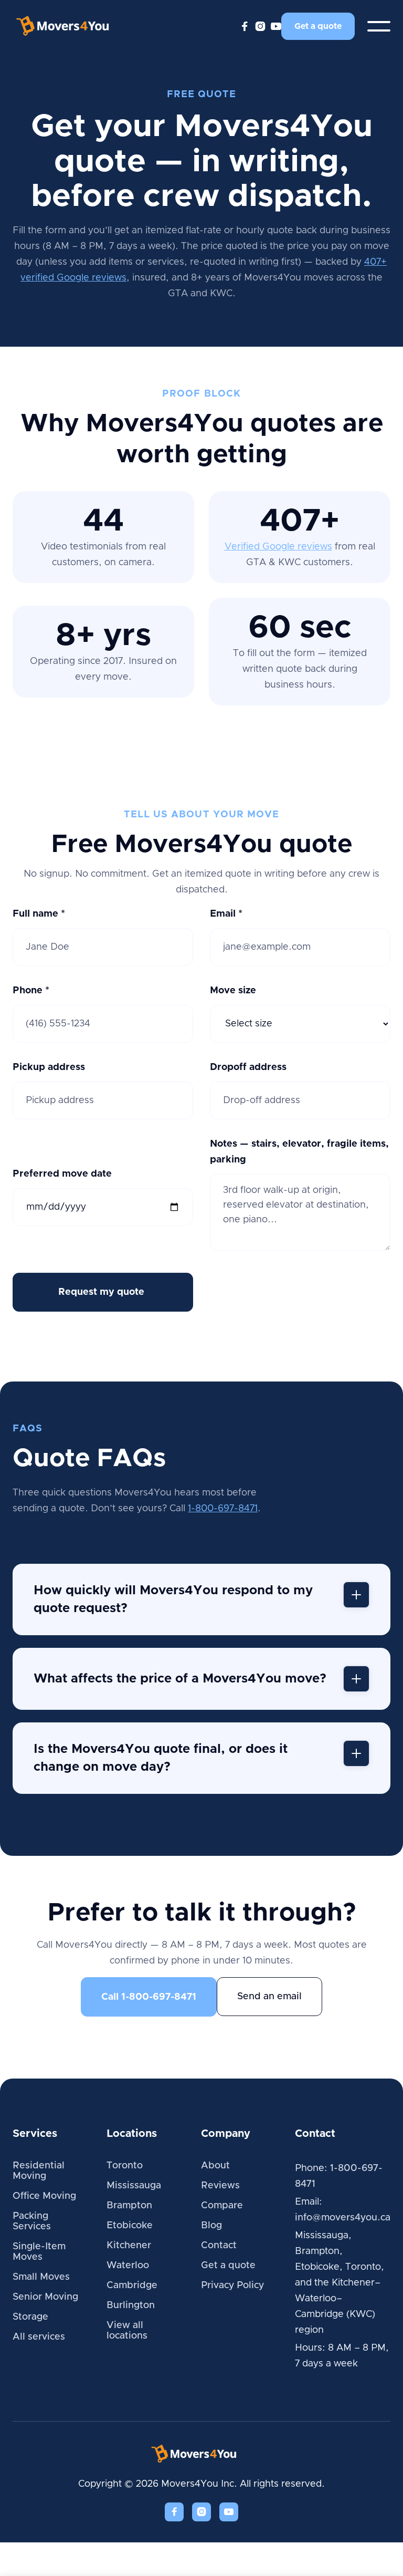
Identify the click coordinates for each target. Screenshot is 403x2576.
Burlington (131, 2305)
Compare (222, 2206)
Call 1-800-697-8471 (149, 1997)
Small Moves (41, 2277)
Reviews (220, 2186)
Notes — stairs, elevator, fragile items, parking (299, 1152)
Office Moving (44, 2196)
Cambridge (132, 2286)
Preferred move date (62, 1174)
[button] (379, 26)
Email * (226, 914)
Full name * (39, 914)
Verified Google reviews (278, 547)
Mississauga (134, 2186)
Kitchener (129, 2246)
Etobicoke (130, 2226)
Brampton (129, 2206)
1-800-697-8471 (223, 1509)
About (215, 2166)
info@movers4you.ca (343, 2218)
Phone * (31, 991)
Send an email (269, 1997)
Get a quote (318, 26)
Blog (211, 2226)
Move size (233, 991)
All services (39, 2337)
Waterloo (128, 2266)
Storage (30, 2317)
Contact (219, 2246)
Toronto (125, 2166)
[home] (70, 26)
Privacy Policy (232, 2286)
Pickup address (49, 1067)
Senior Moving (45, 2297)
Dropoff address (248, 1067)
